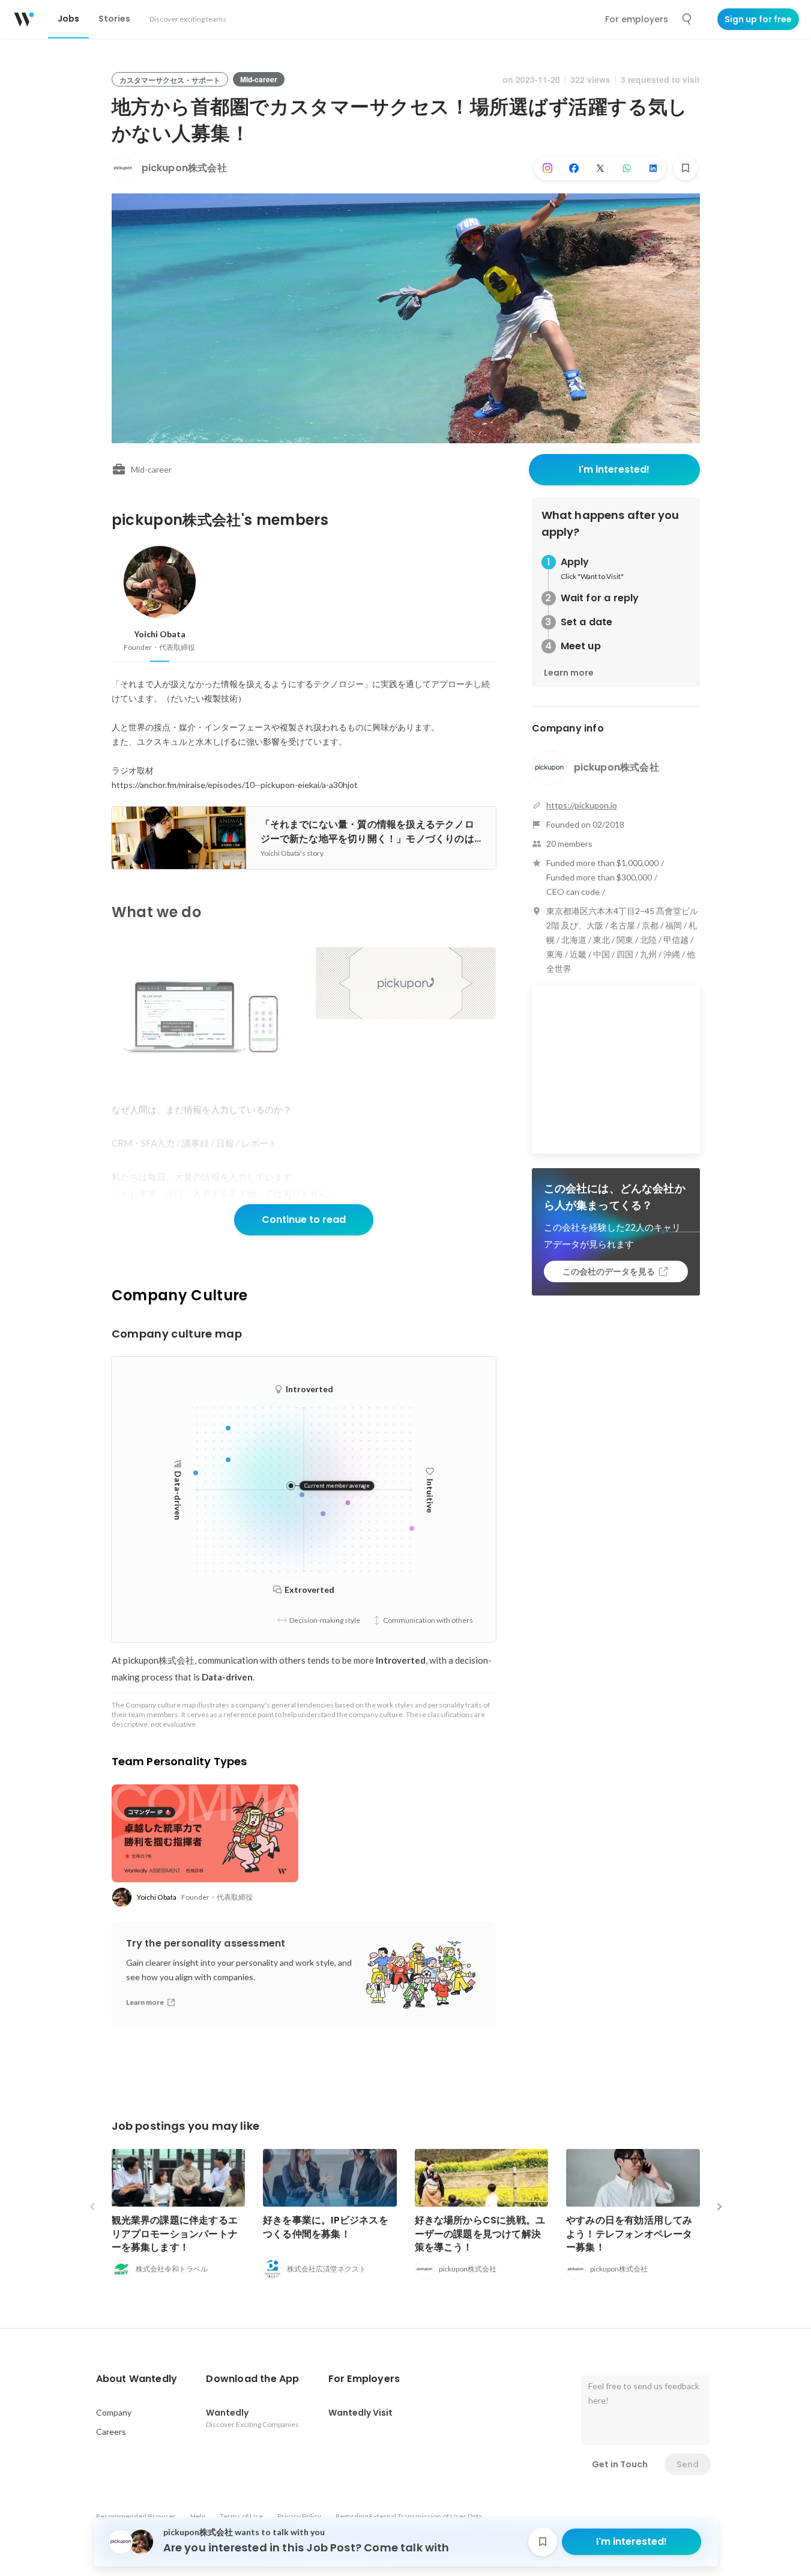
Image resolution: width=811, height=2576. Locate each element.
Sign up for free (758, 19)
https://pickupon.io (582, 805)
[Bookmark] (686, 168)
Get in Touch (620, 2464)
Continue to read (304, 1220)
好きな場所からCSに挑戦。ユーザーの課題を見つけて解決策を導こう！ (480, 2233)
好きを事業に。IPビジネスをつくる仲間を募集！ (326, 2227)
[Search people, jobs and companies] (687, 19)
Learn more (569, 673)
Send (688, 2464)
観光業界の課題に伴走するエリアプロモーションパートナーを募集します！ (175, 2233)
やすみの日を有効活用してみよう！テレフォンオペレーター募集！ (629, 2233)
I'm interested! (614, 469)
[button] (137, 2379)
